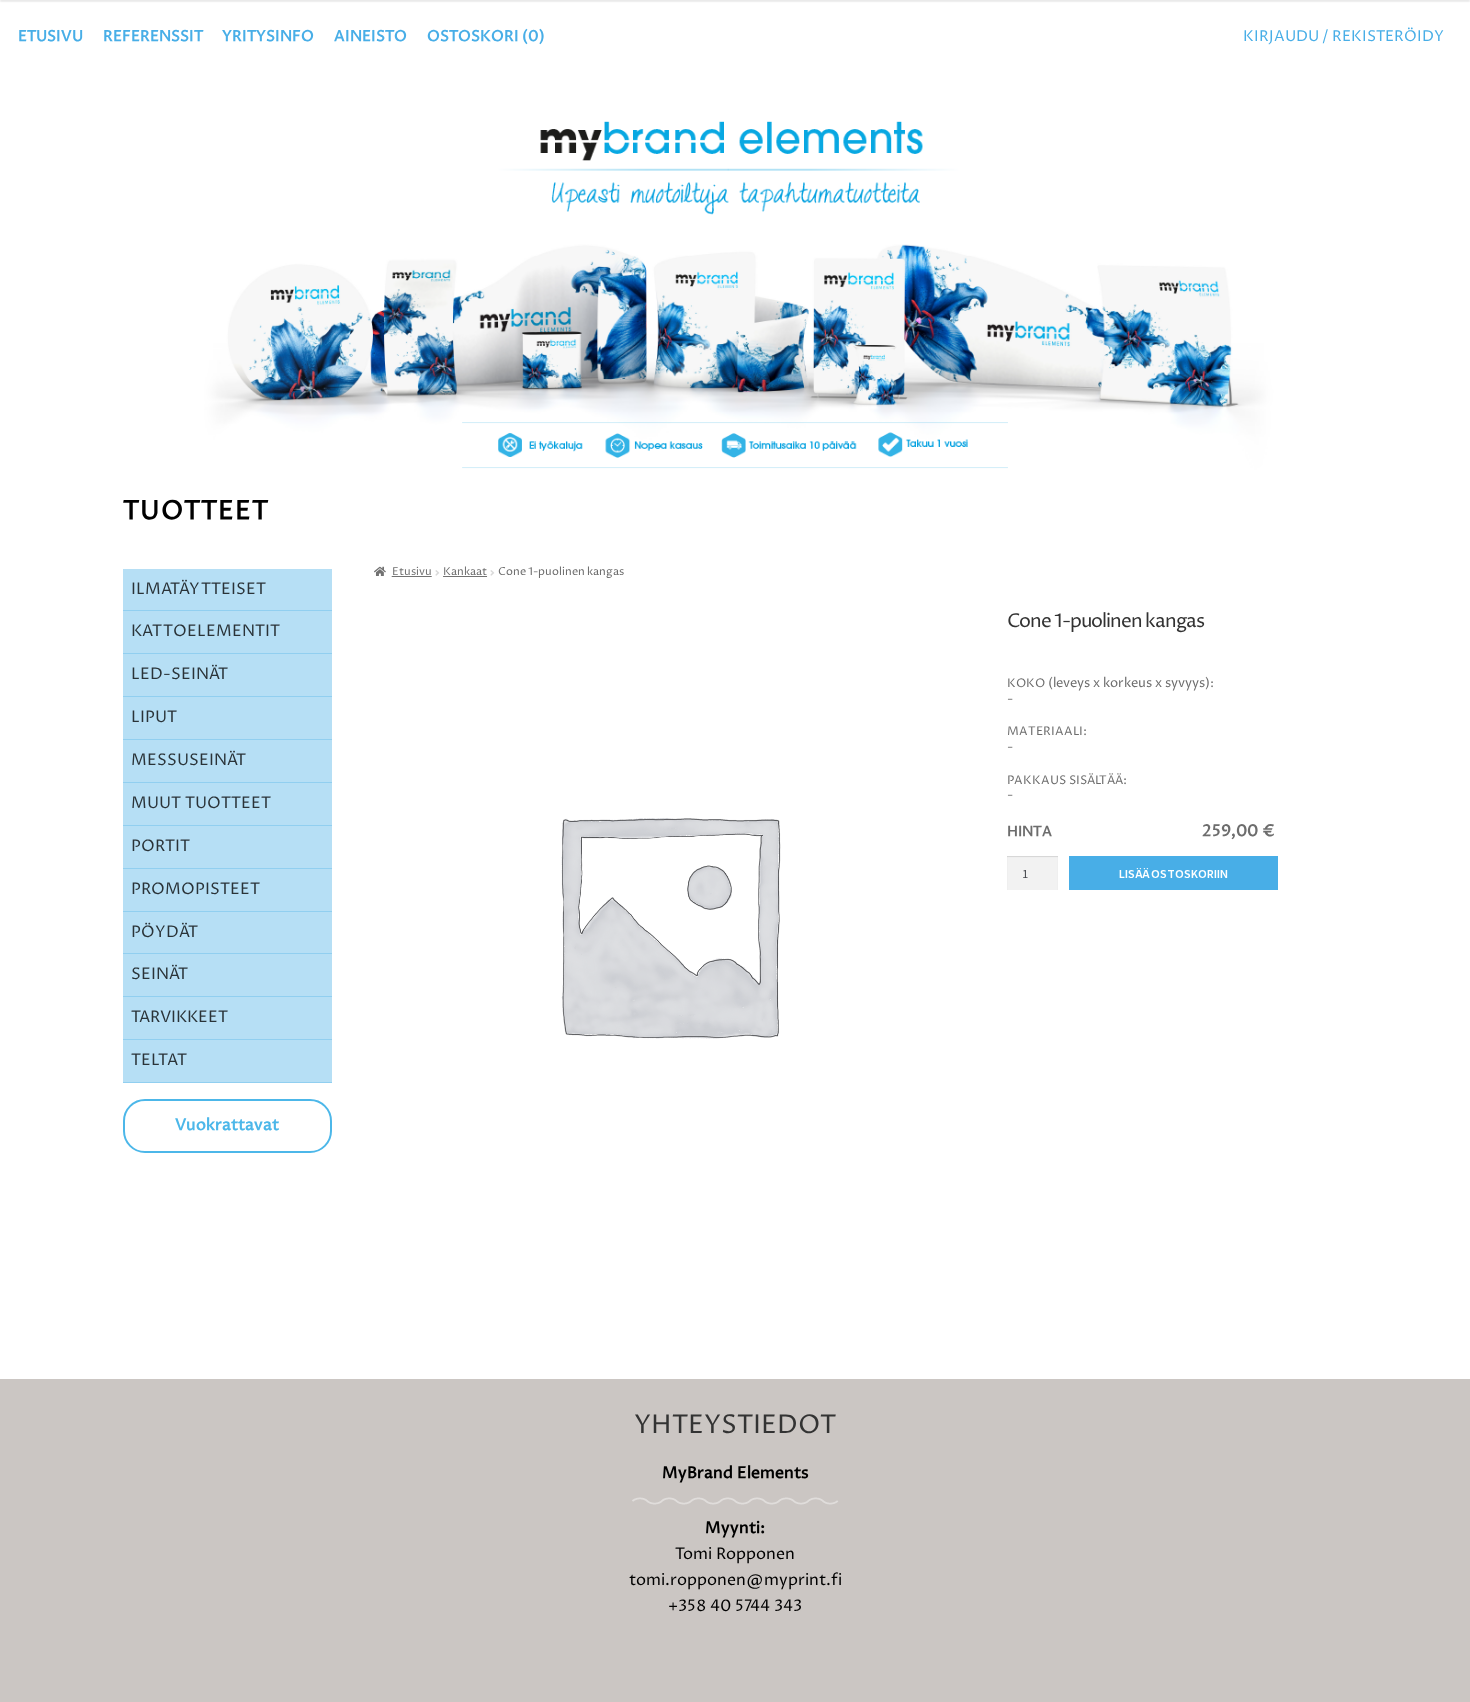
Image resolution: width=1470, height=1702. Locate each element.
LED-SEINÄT (179, 674)
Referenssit (153, 36)
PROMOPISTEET (195, 889)
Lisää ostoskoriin (1173, 873)
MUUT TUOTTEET (201, 803)
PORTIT (160, 846)
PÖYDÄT (164, 932)
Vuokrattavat (227, 1125)
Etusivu (50, 36)
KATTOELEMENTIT (205, 631)
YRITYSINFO (268, 36)
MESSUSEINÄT (188, 760)
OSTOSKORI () (486, 36)
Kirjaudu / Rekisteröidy (1343, 36)
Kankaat (465, 572)
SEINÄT (159, 974)
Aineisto (370, 36)
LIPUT (154, 717)
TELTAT (159, 1060)
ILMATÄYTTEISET (198, 589)
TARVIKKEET (179, 1017)
